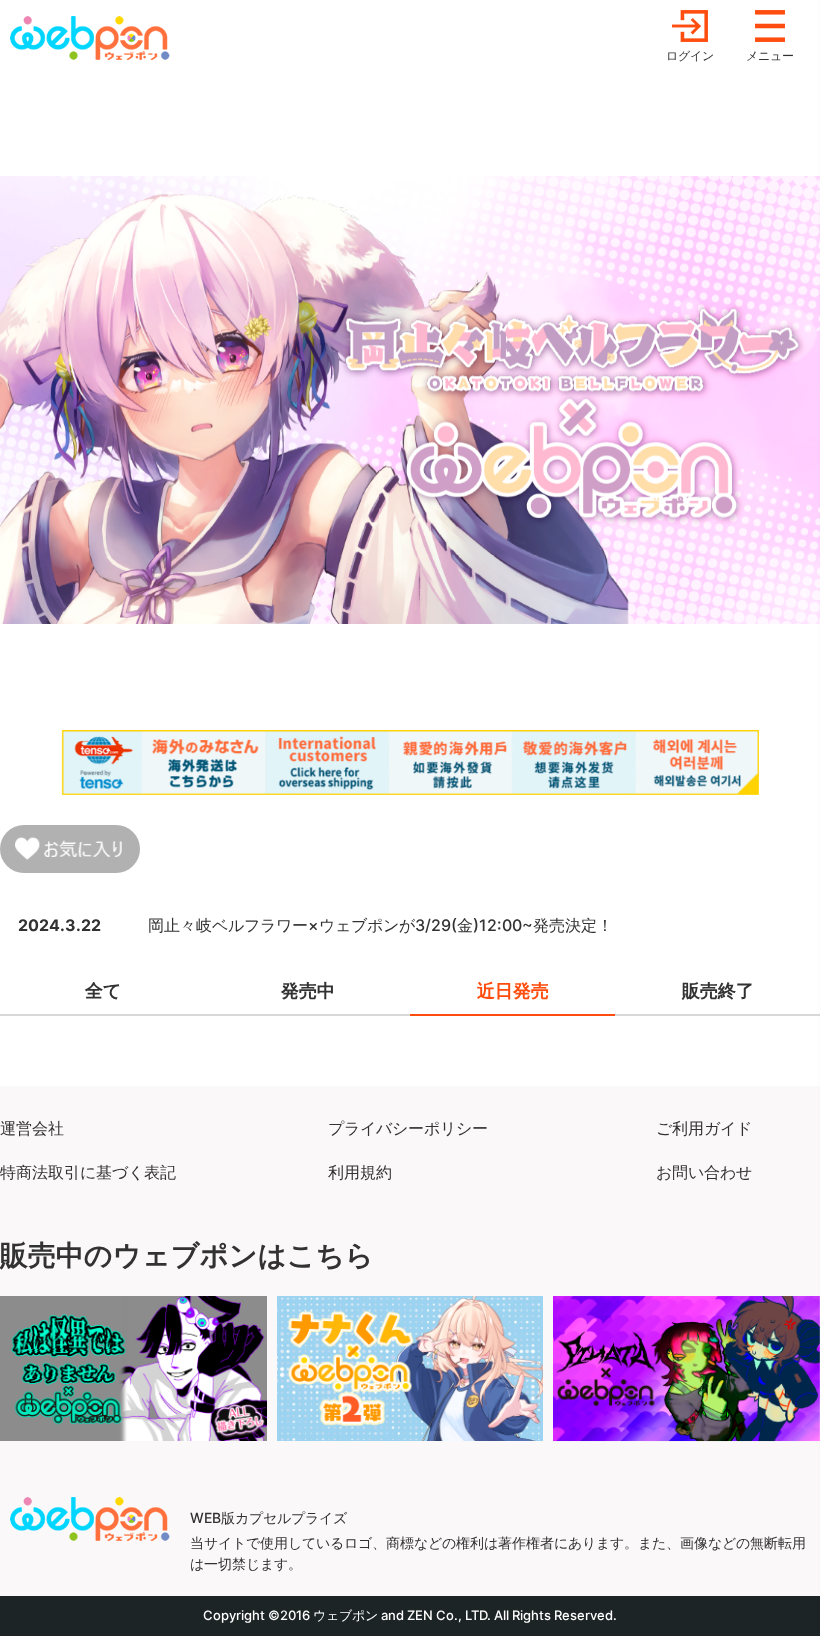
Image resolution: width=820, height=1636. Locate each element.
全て (103, 990)
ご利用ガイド (704, 1128)
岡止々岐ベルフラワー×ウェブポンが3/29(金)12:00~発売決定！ (380, 925)
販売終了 (718, 990)
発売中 (308, 990)
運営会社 (32, 1128)
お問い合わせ (704, 1172)
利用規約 (360, 1172)
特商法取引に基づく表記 (88, 1172)
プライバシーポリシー (408, 1128)
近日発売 (513, 990)
